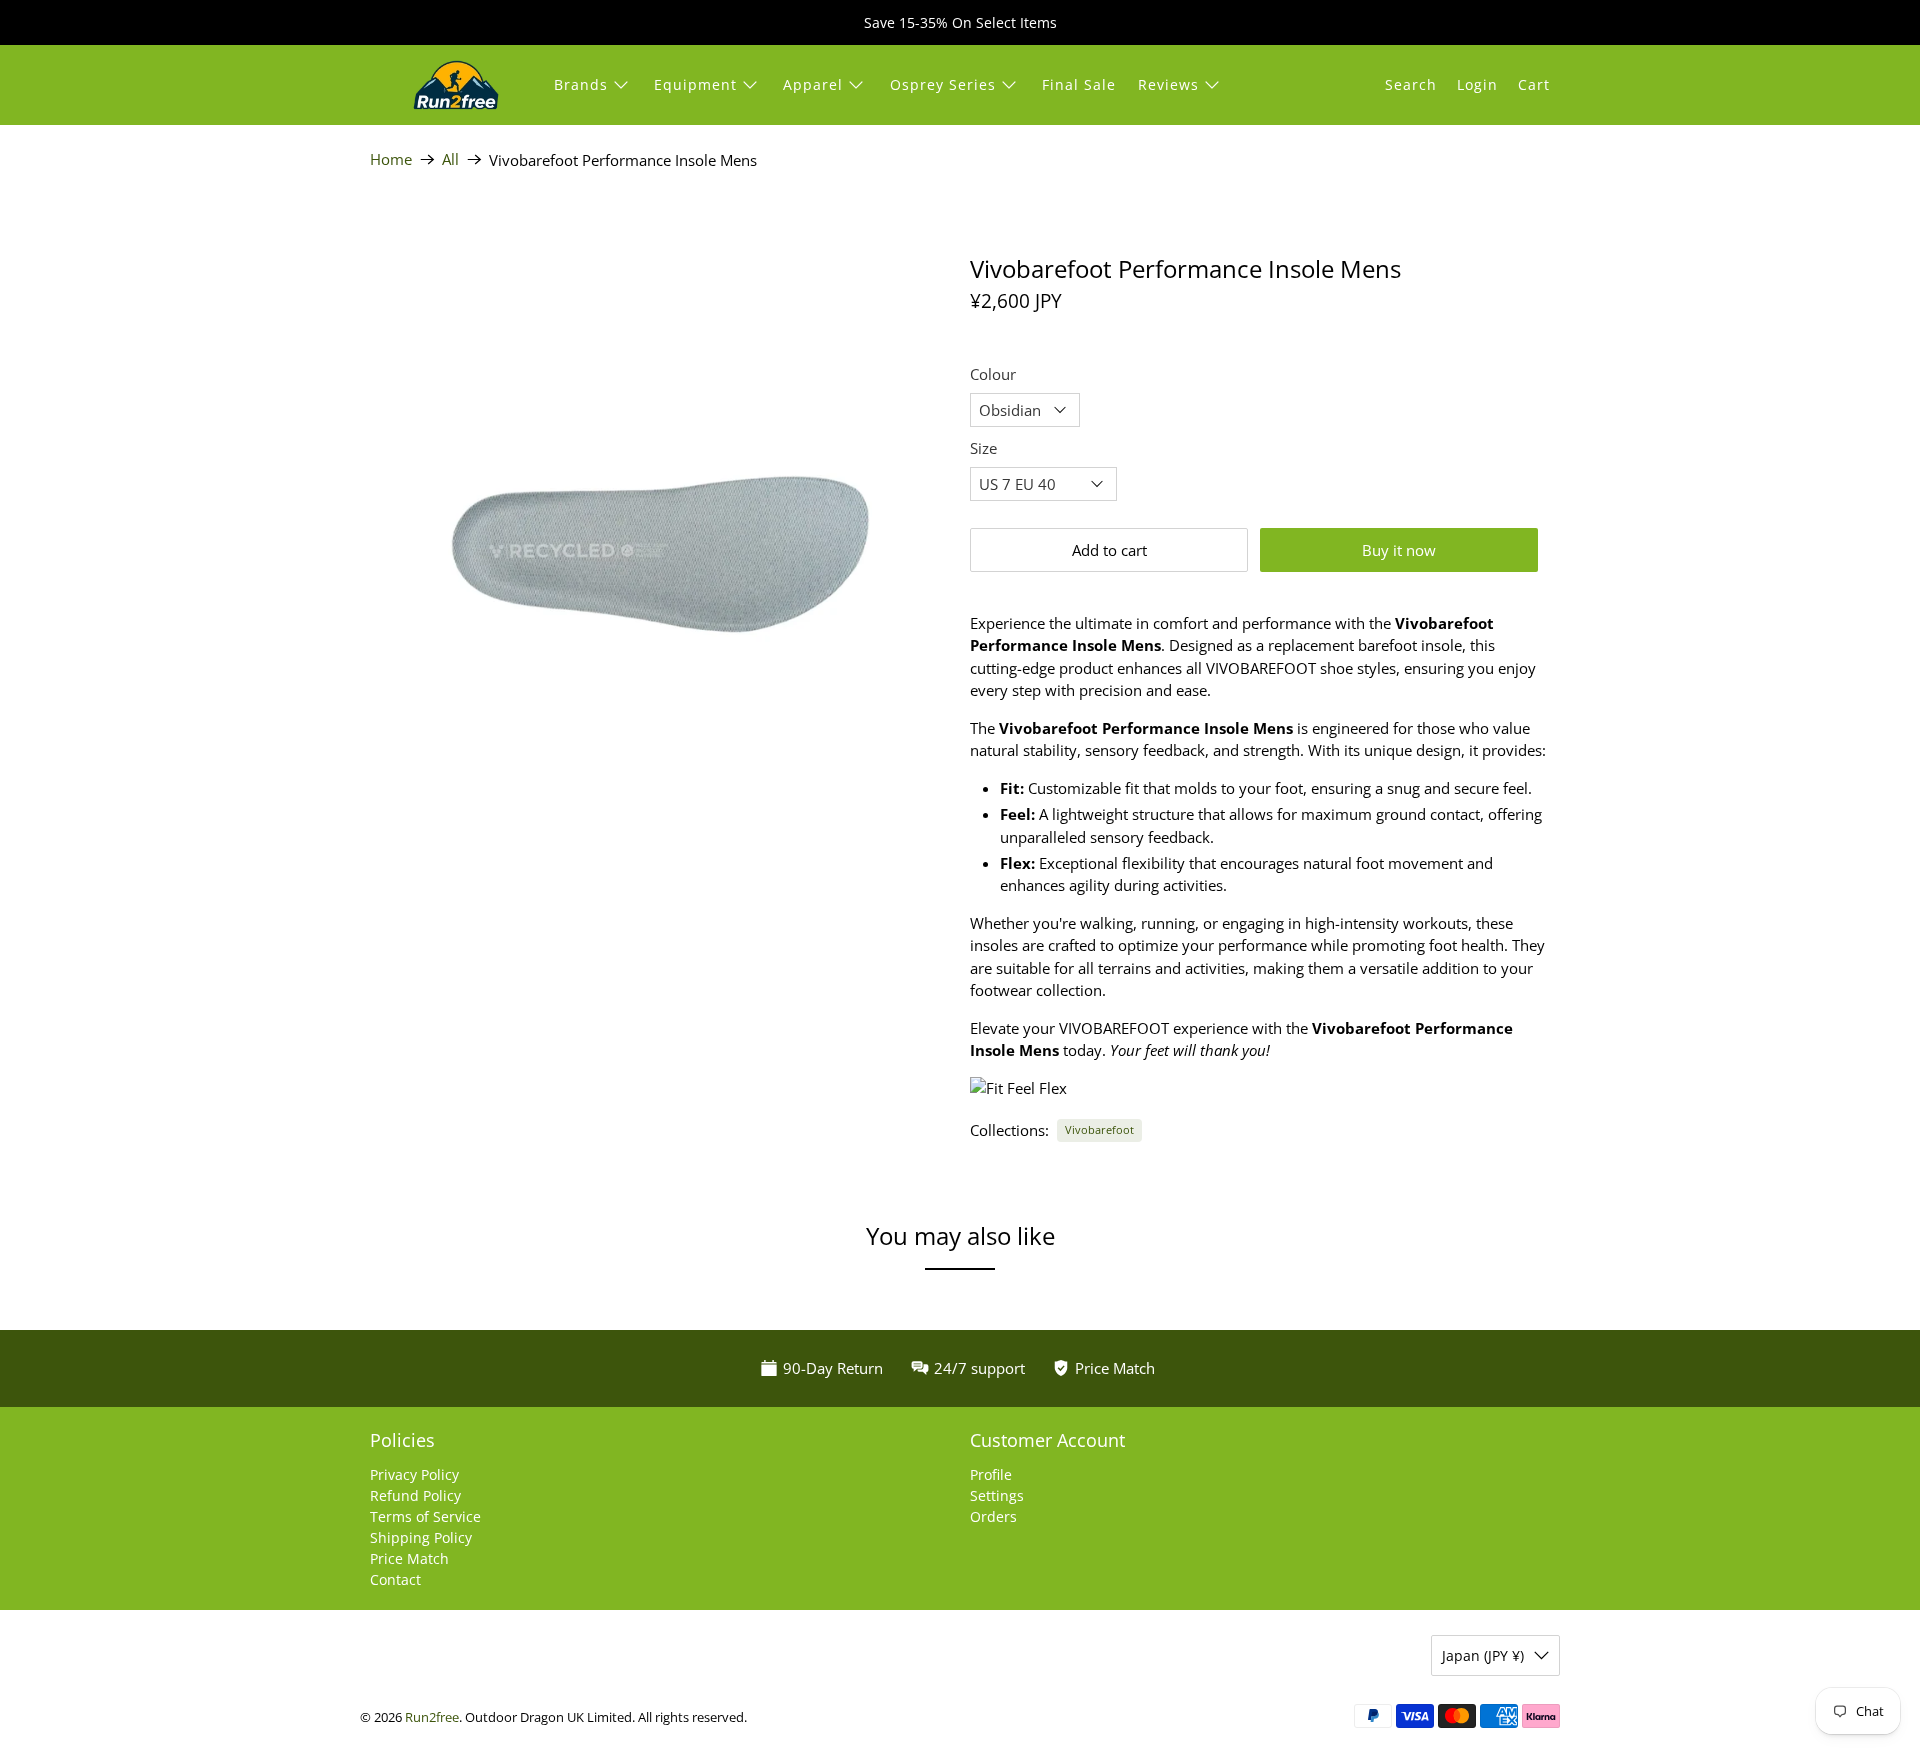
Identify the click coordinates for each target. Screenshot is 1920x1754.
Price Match (409, 1558)
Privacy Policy (414, 1474)
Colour (993, 374)
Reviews (1168, 84)
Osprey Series (943, 84)
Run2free (432, 1717)
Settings (997, 1495)
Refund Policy (415, 1495)
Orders (993, 1516)
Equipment (695, 84)
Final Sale (1079, 84)
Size (983, 448)
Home (391, 159)
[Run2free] (456, 85)
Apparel (813, 84)
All (450, 159)
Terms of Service (425, 1516)
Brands (581, 84)
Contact (395, 1579)
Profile (991, 1474)
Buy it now (1399, 550)
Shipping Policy (421, 1537)
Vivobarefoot (1099, 1129)
